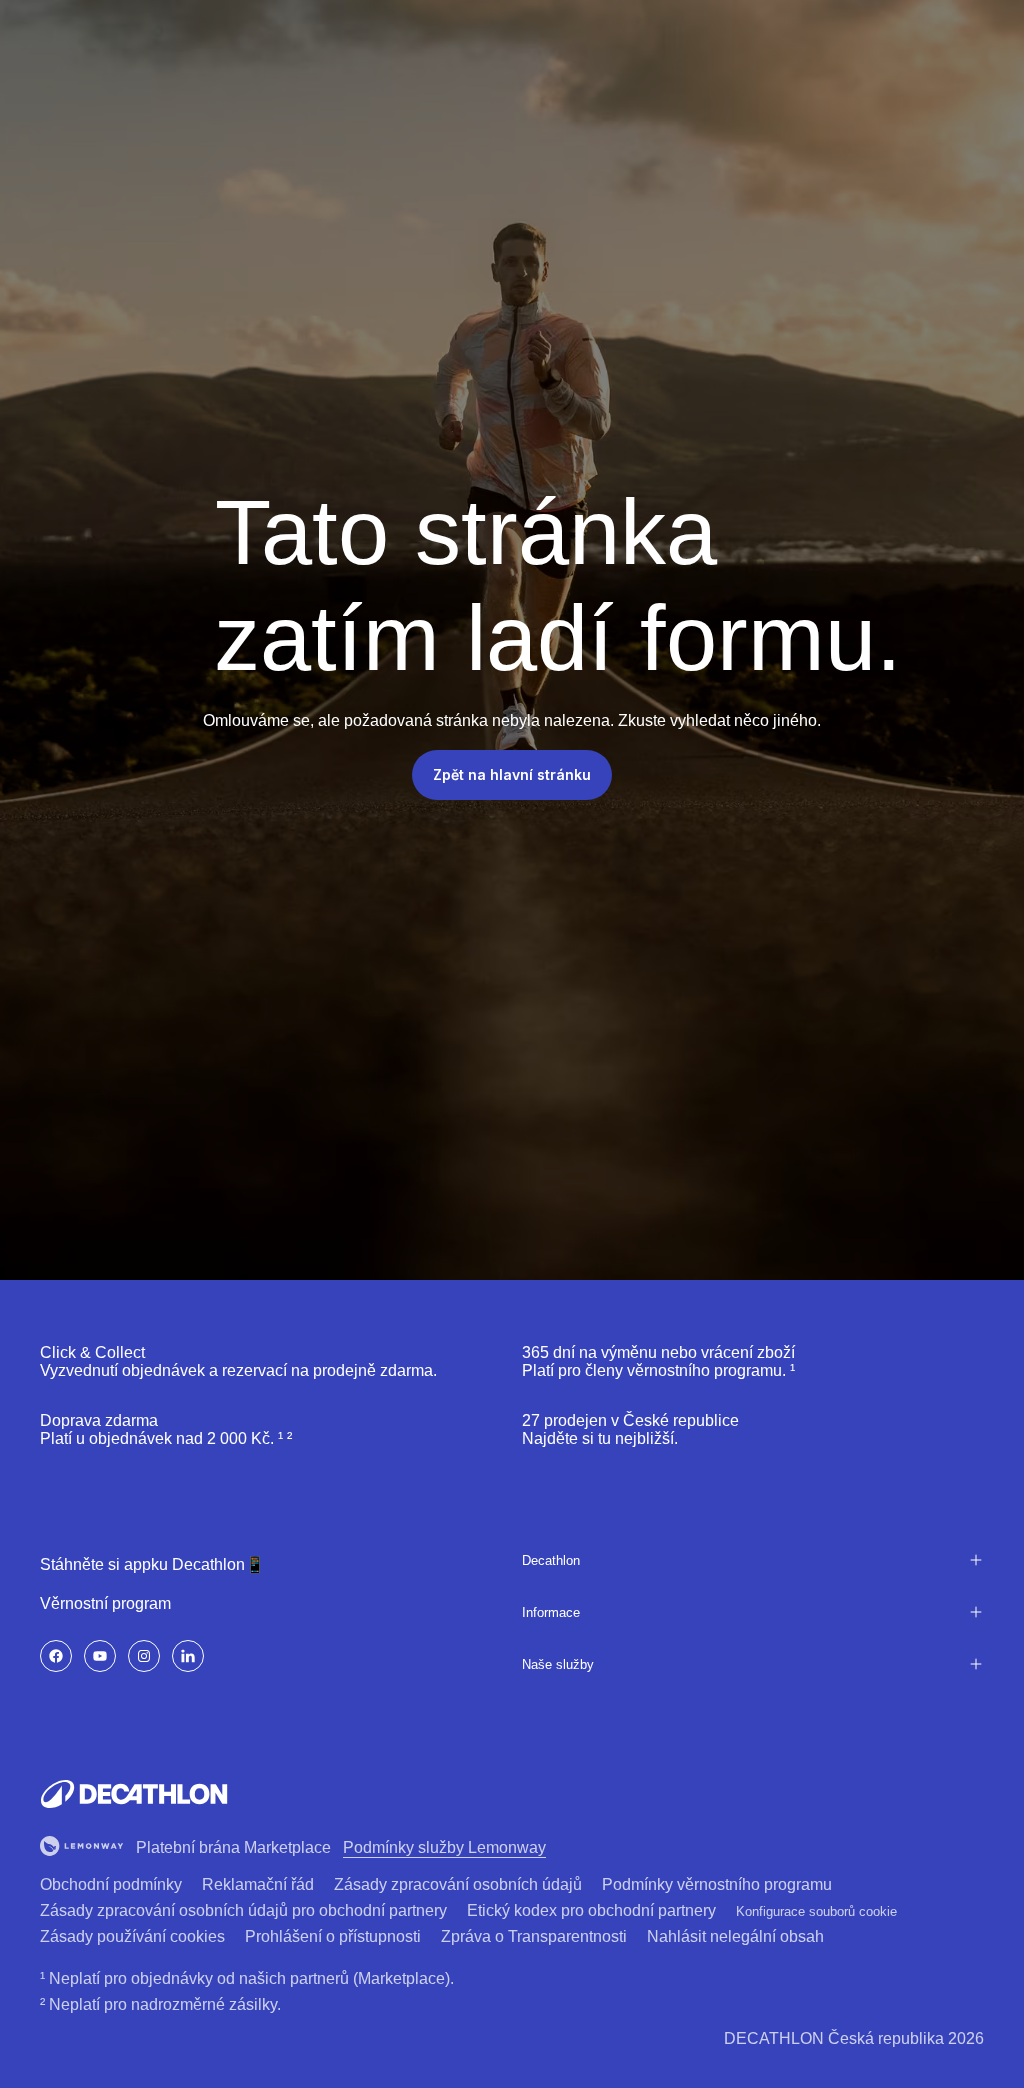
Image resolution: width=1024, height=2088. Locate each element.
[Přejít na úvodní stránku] (134, 1794)
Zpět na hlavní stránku (512, 774)
